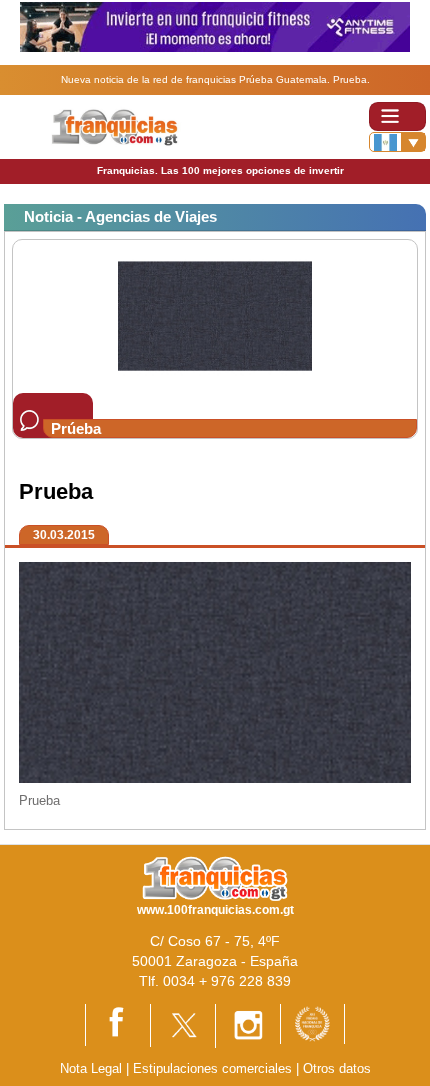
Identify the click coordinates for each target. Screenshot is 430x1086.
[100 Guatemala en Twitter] (183, 1024)
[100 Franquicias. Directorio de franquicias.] (128, 125)
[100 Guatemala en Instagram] (248, 1024)
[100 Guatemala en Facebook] (118, 1024)
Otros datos (337, 1068)
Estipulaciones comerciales (214, 1068)
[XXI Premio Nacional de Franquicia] (312, 1022)
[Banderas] (397, 142)
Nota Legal (91, 1068)
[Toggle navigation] (397, 116)
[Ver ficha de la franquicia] (214, 314)
